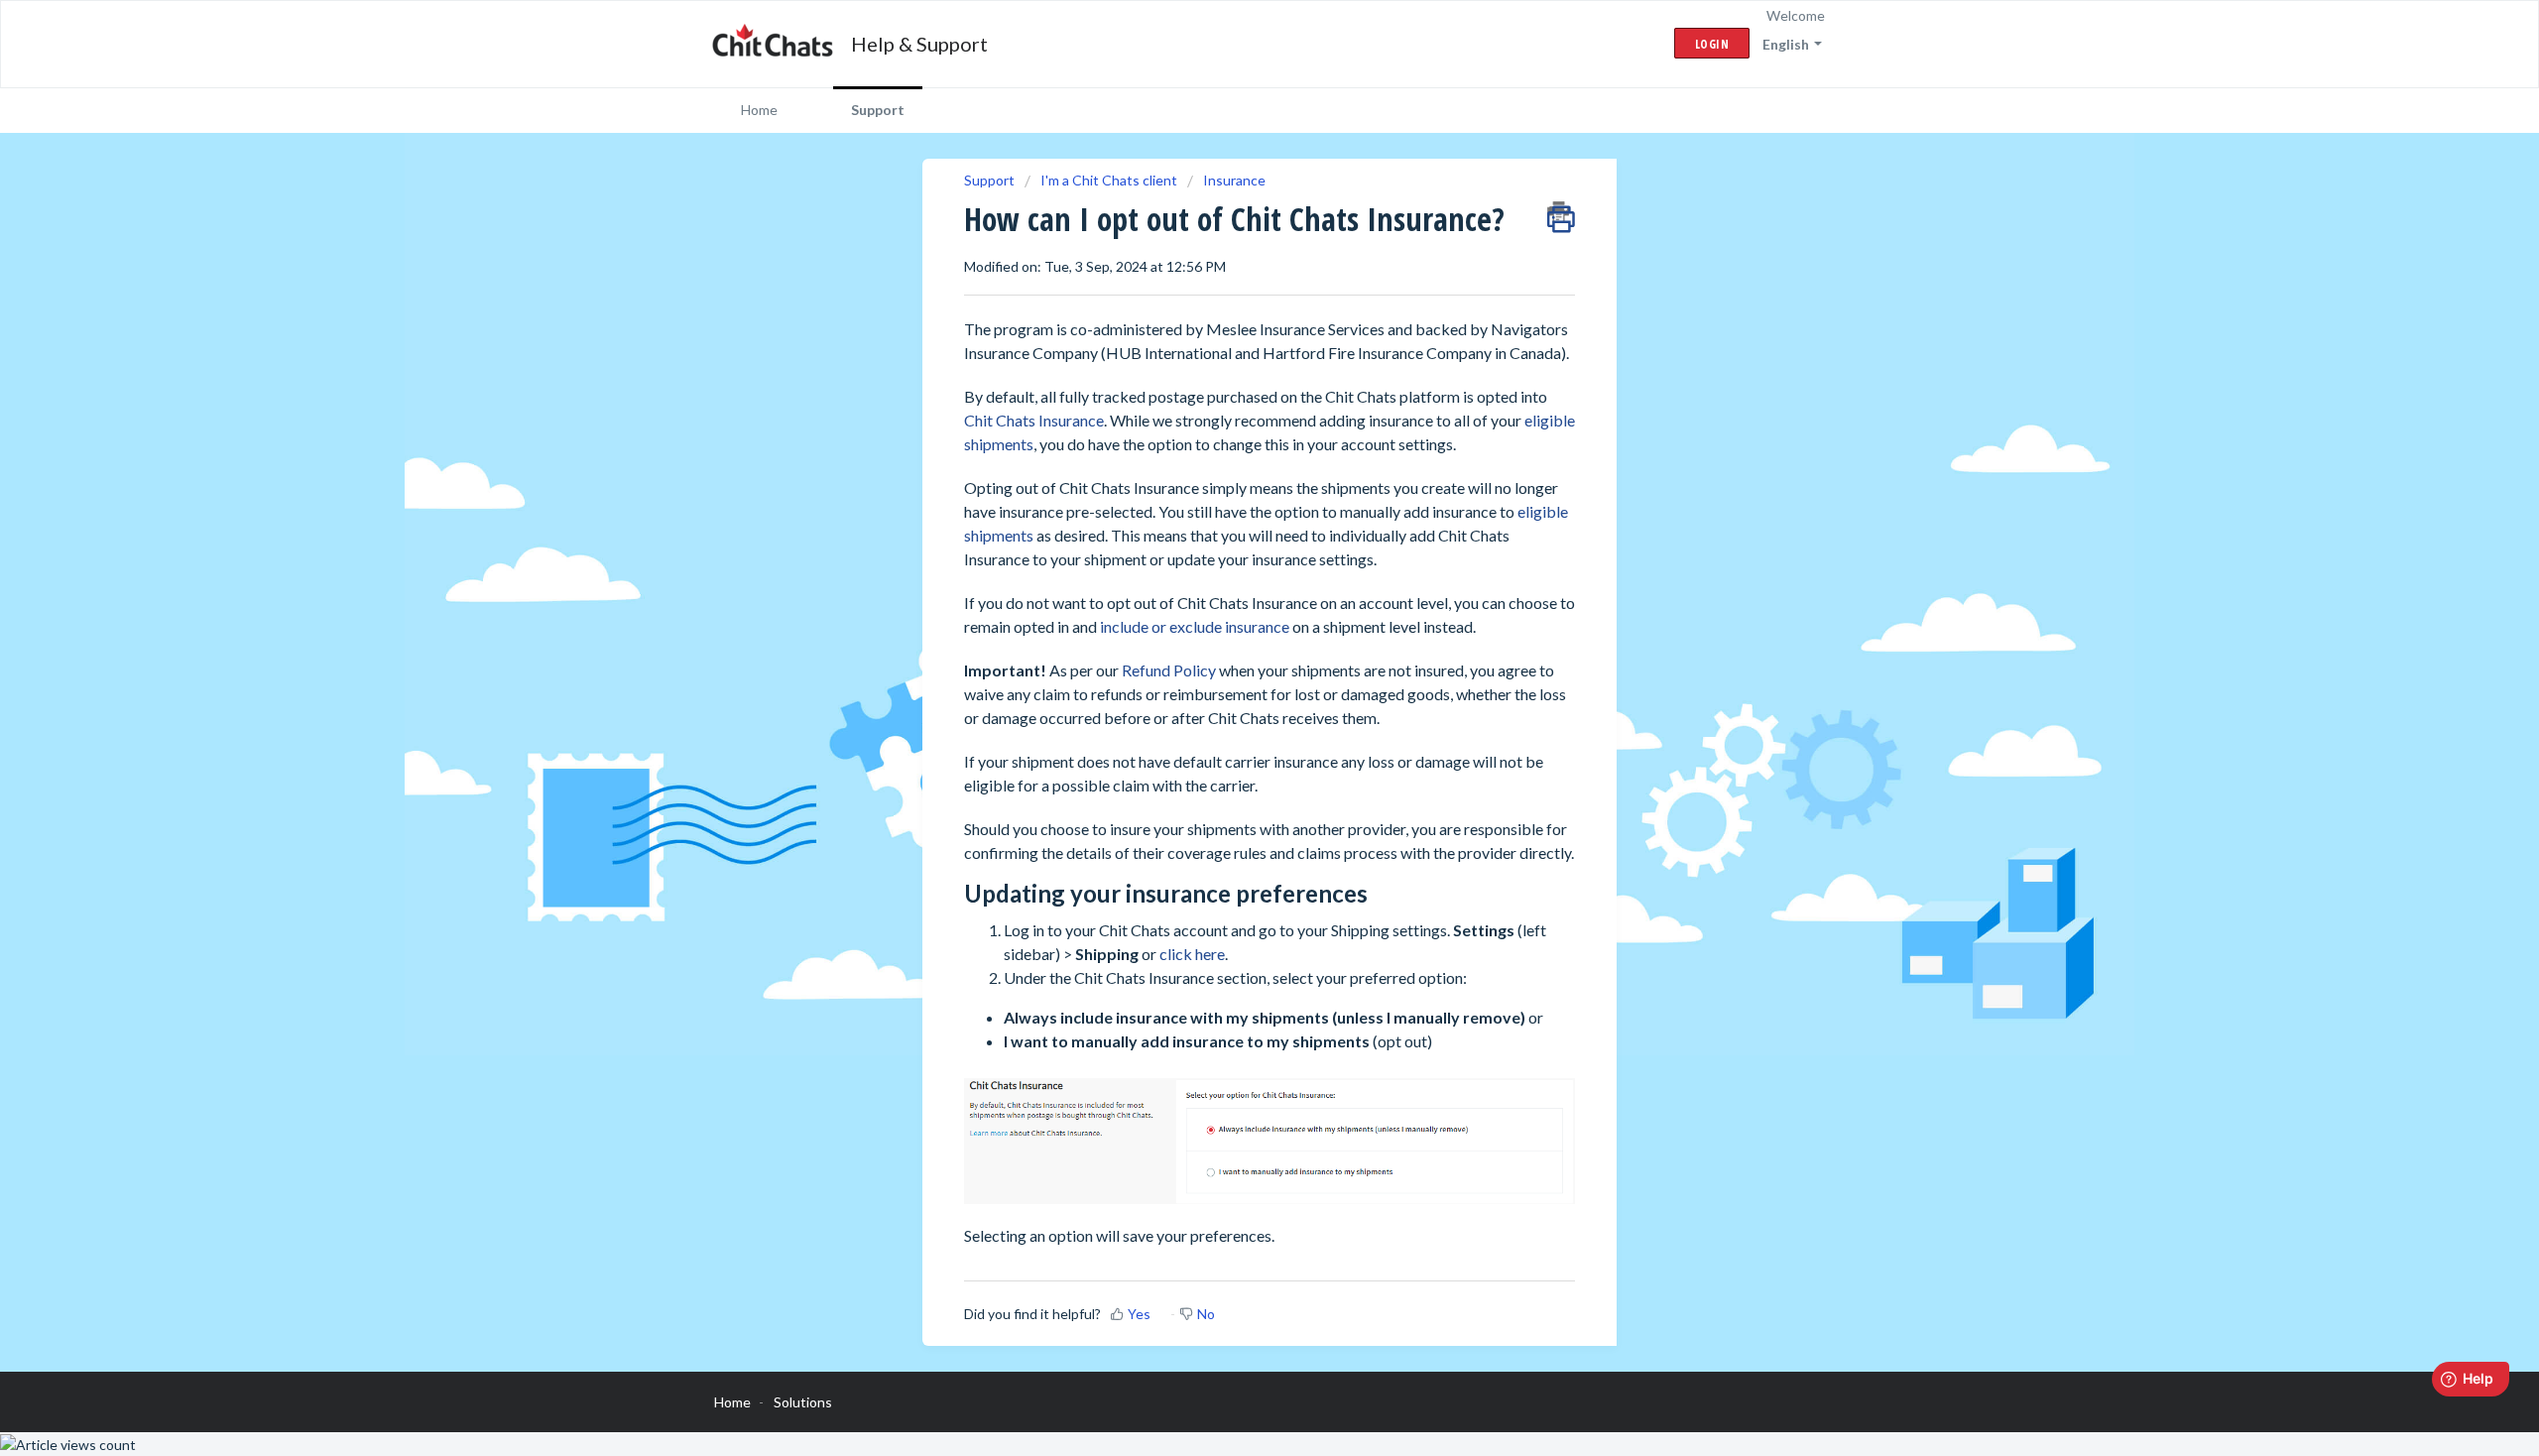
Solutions (803, 1402)
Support (878, 110)
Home (759, 110)
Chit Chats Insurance (1034, 420)
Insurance (1234, 180)
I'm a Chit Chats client (1109, 180)
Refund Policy (1169, 670)
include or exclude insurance (1195, 626)
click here (1192, 954)
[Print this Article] (1561, 212)
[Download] (1233, 474)
